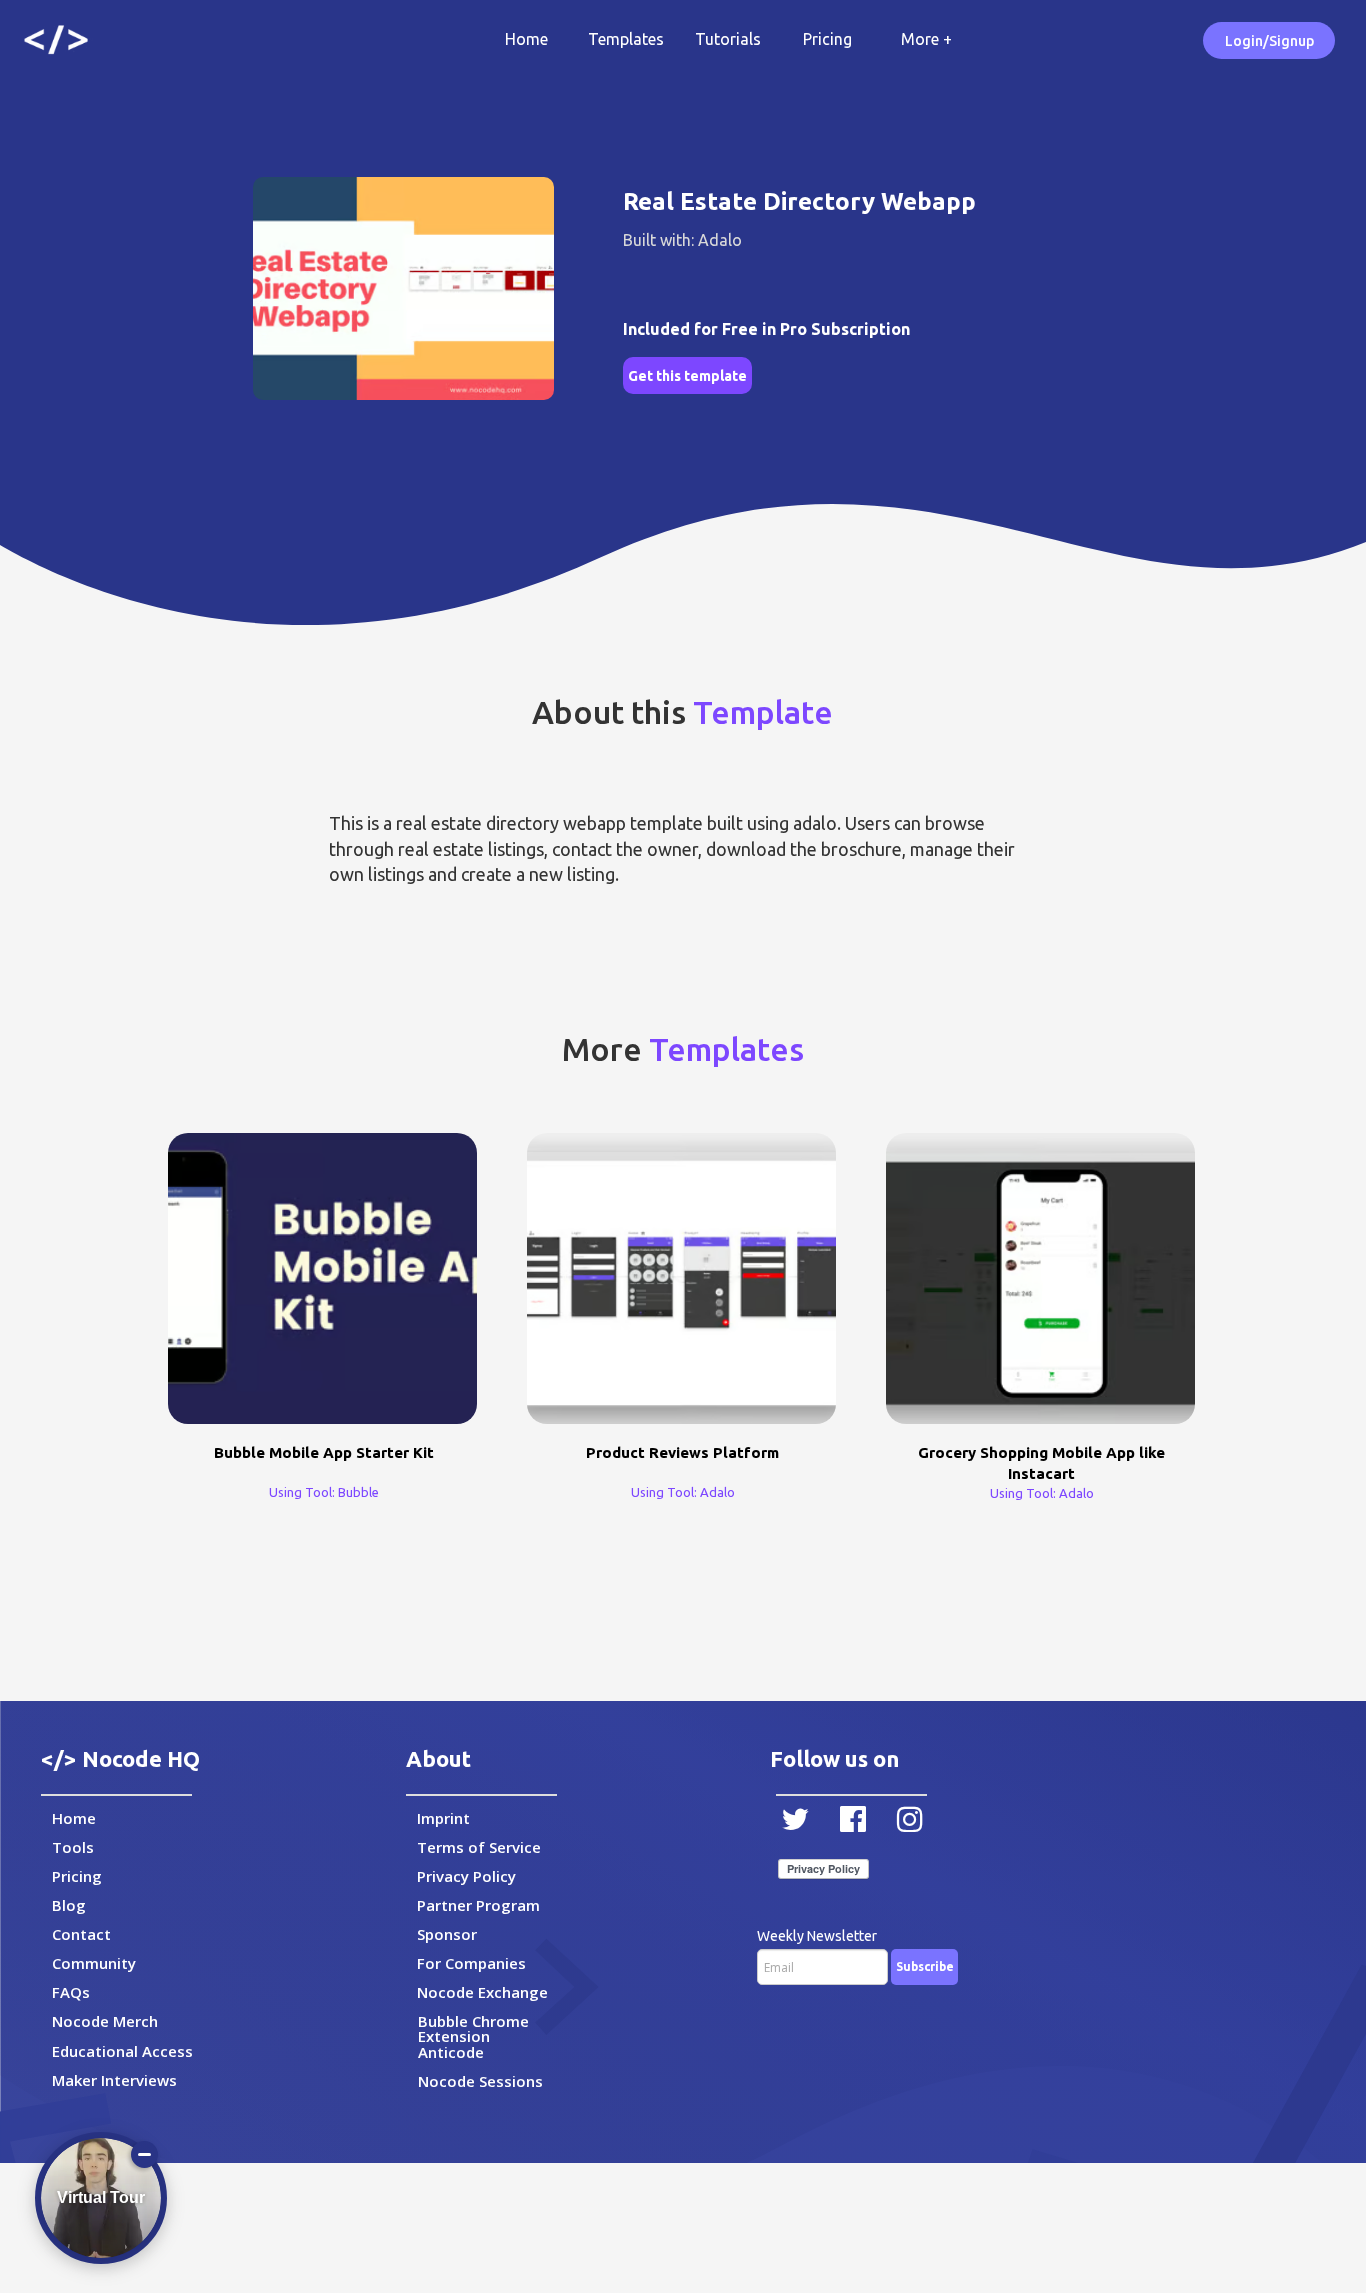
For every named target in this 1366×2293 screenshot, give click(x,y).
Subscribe (925, 1966)
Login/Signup (1269, 41)
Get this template (687, 376)
